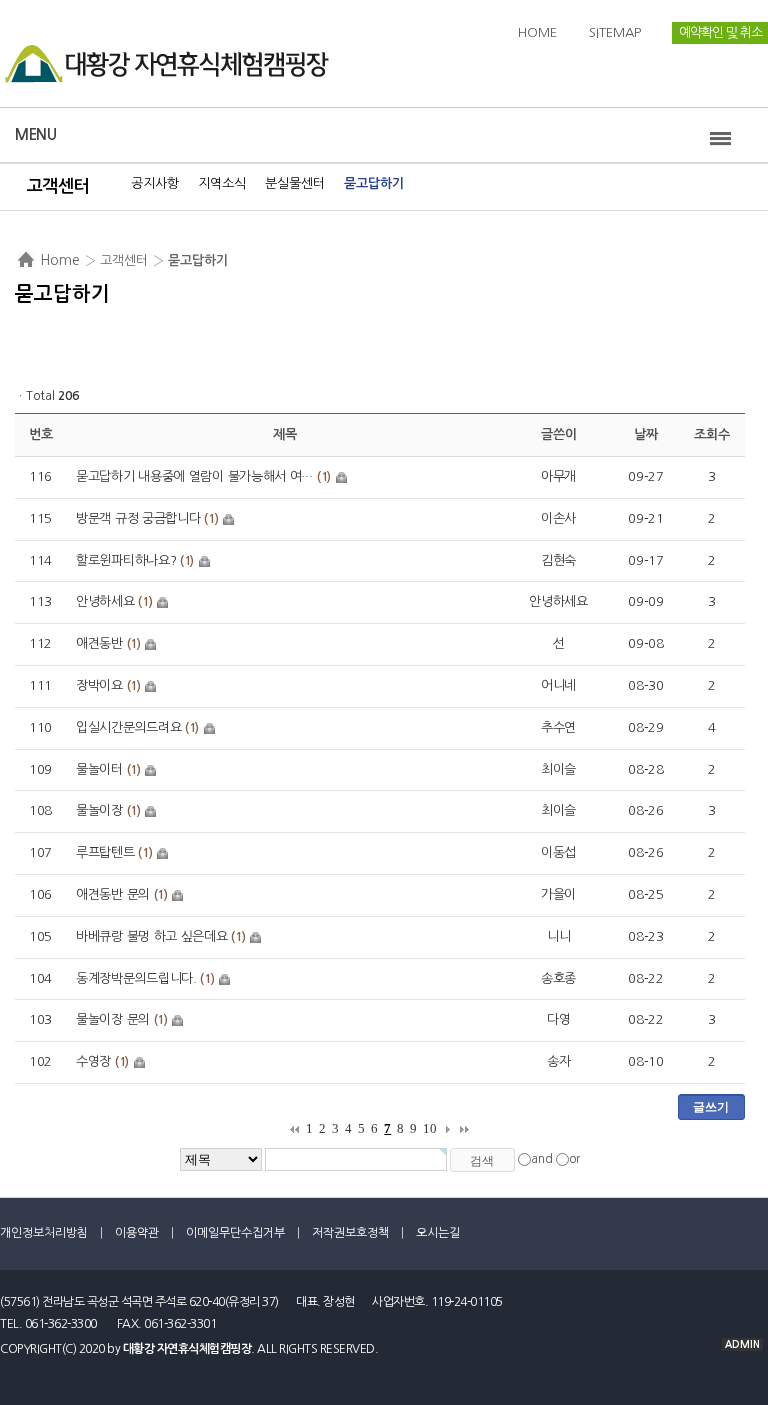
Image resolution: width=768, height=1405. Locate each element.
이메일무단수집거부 (235, 1233)
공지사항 (155, 183)
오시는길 (438, 1233)
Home (60, 260)
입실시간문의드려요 (128, 727)
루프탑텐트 (105, 852)
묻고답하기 (374, 183)
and (542, 1159)
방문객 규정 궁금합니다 (138, 518)
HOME (537, 32)
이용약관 (137, 1233)
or (574, 1159)
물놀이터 (99, 769)
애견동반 (99, 643)
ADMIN (742, 1344)
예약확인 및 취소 (720, 32)
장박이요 (99, 685)
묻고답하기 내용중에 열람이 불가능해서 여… (194, 476)
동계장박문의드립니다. (136, 978)
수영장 (93, 1061)
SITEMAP (615, 32)
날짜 (645, 434)
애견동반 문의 (113, 894)
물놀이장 (99, 810)
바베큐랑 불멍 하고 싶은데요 (152, 936)
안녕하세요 (105, 601)
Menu (35, 134)
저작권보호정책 (350, 1233)
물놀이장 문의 (113, 1019)
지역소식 (222, 183)
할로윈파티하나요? (126, 560)
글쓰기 (711, 1107)
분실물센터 (295, 183)
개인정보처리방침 (44, 1233)
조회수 (711, 434)
